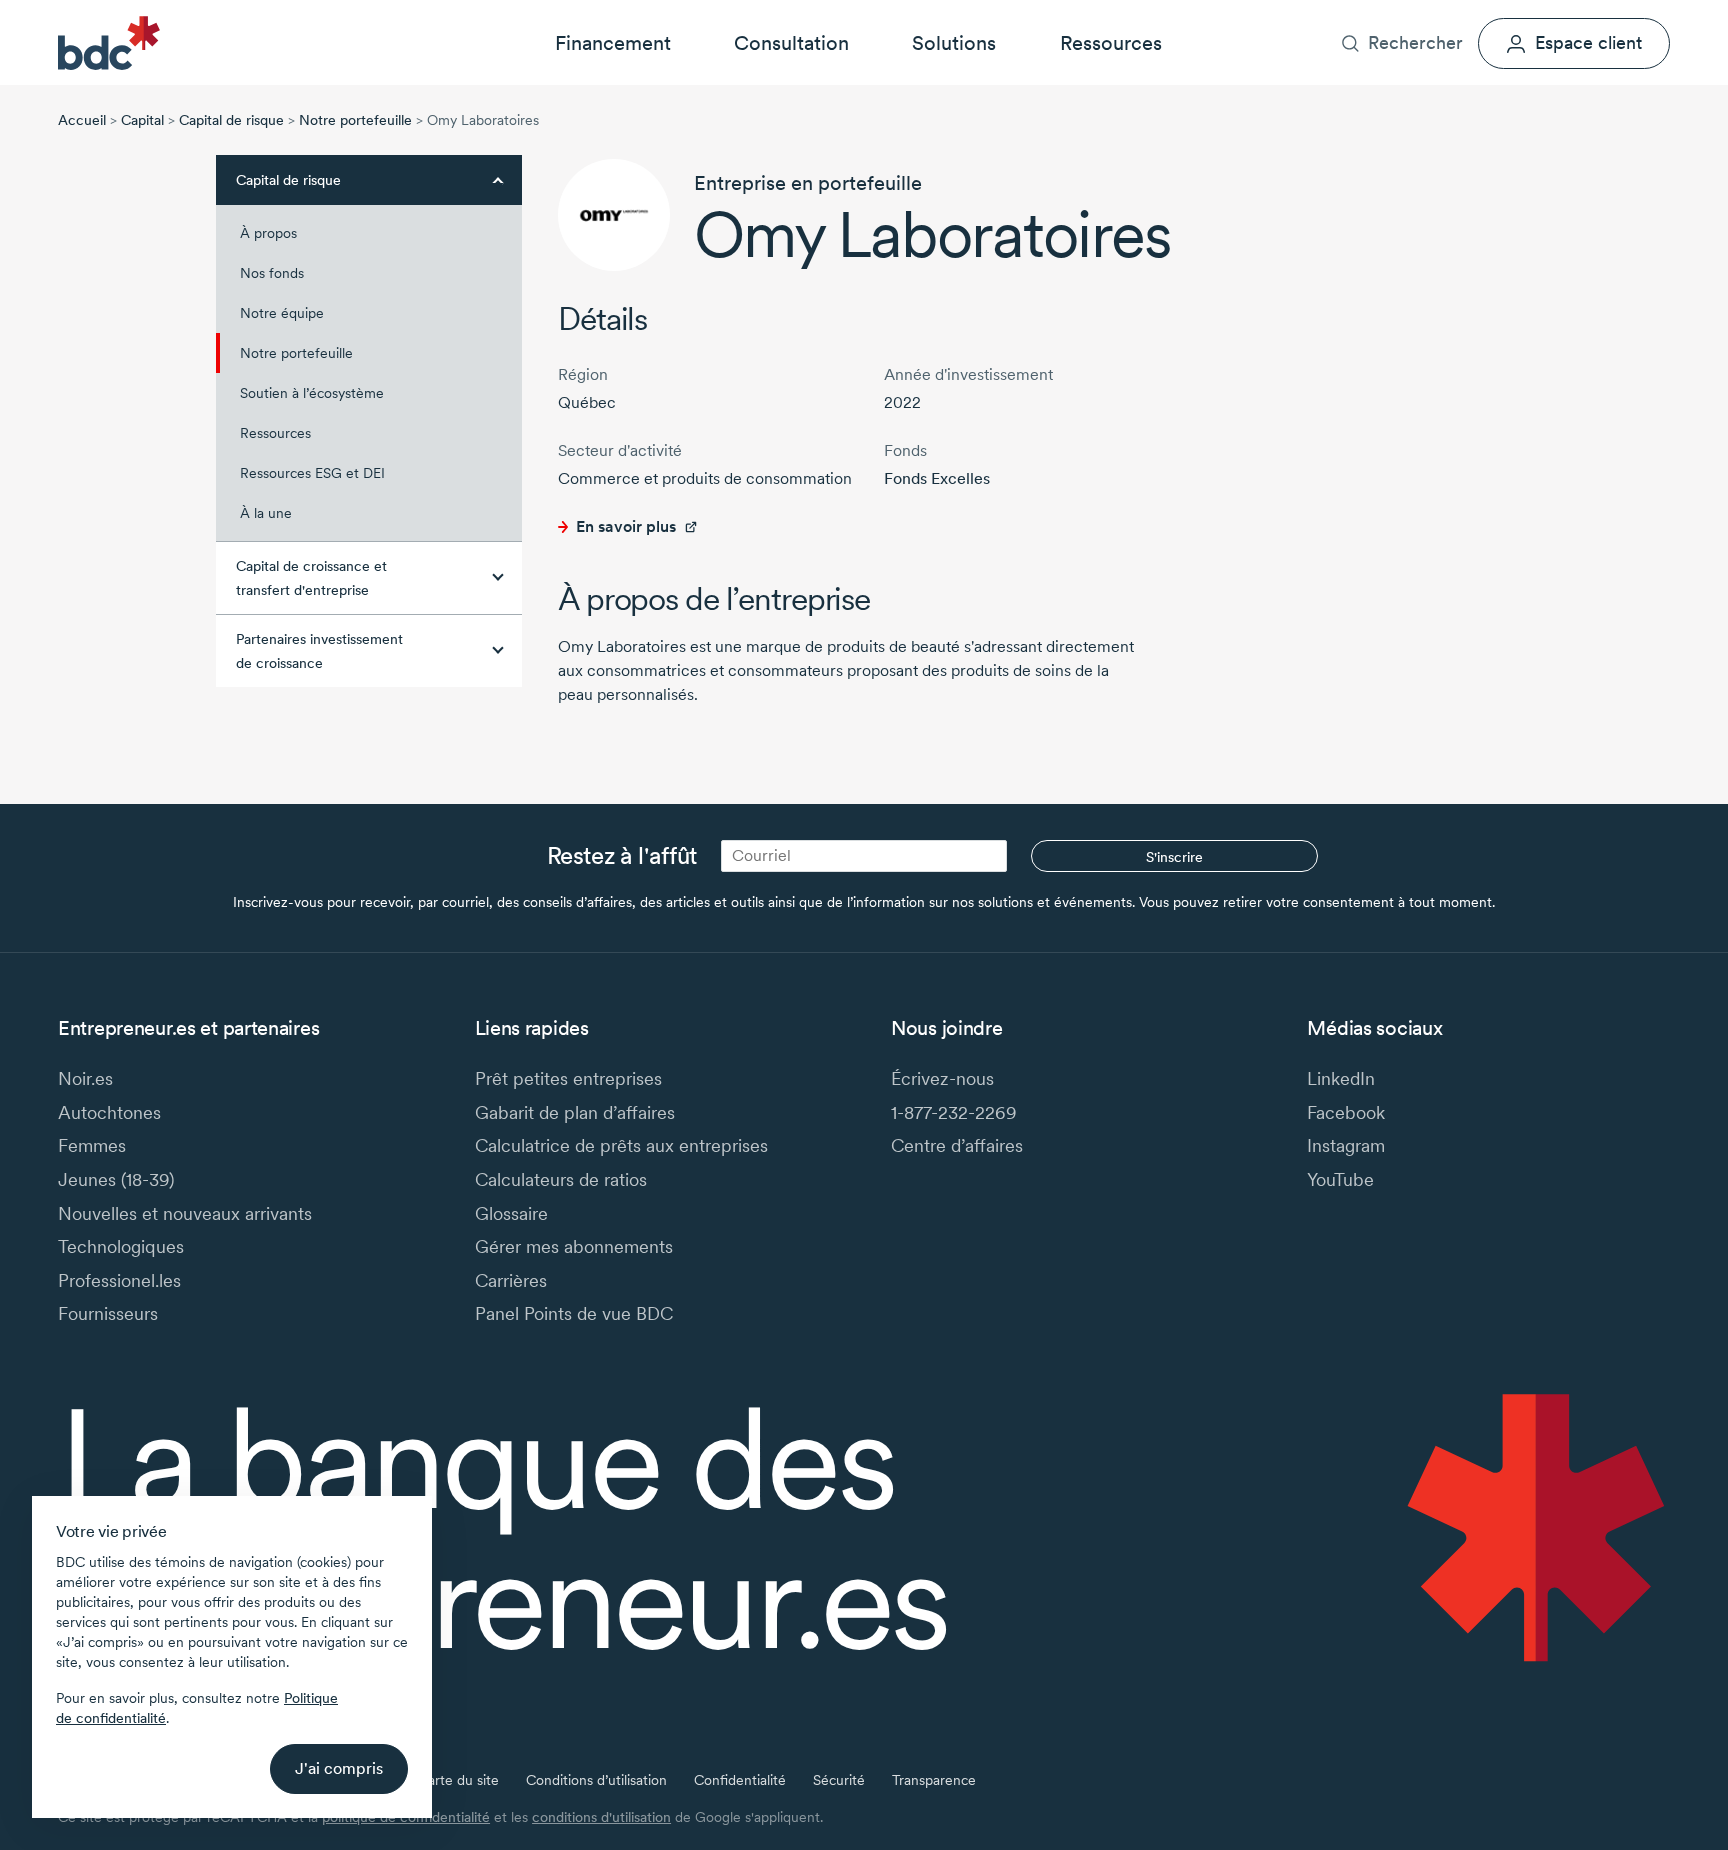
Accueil (82, 120)
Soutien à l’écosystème (312, 393)
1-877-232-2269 (954, 1112)
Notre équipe (282, 313)
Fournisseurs (108, 1313)
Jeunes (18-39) (116, 1179)
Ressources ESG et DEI (312, 473)
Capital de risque (231, 120)
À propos (1380, 15)
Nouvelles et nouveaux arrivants (185, 1213)
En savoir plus (626, 526)
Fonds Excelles (937, 478)
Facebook (1346, 1112)
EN (1660, 15)
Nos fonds (272, 273)
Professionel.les (119, 1280)
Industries (1294, 15)
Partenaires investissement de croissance (319, 651)
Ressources (1111, 43)
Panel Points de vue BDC (574, 1313)
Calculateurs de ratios (561, 1179)
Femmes (92, 1145)
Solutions (954, 43)
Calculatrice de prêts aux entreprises (621, 1145)
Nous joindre (1560, 15)
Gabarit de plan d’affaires (575, 1112)
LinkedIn (1341, 1078)
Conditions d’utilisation (596, 1780)
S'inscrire (1174, 857)
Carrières (1464, 15)
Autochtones (109, 1112)
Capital (142, 120)
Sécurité (839, 1780)
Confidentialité (740, 1780)
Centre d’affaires (957, 1145)
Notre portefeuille (355, 120)
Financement (613, 43)
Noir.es (85, 1078)
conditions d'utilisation (601, 1817)
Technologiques (121, 1246)
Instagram (1346, 1145)
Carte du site (458, 1780)
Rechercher (1415, 42)
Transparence (934, 1780)
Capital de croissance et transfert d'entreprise (311, 578)
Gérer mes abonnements (574, 1246)
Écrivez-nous (942, 1078)
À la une (266, 513)
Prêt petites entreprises (568, 1078)
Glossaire (511, 1213)
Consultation (791, 43)
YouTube (1340, 1179)
